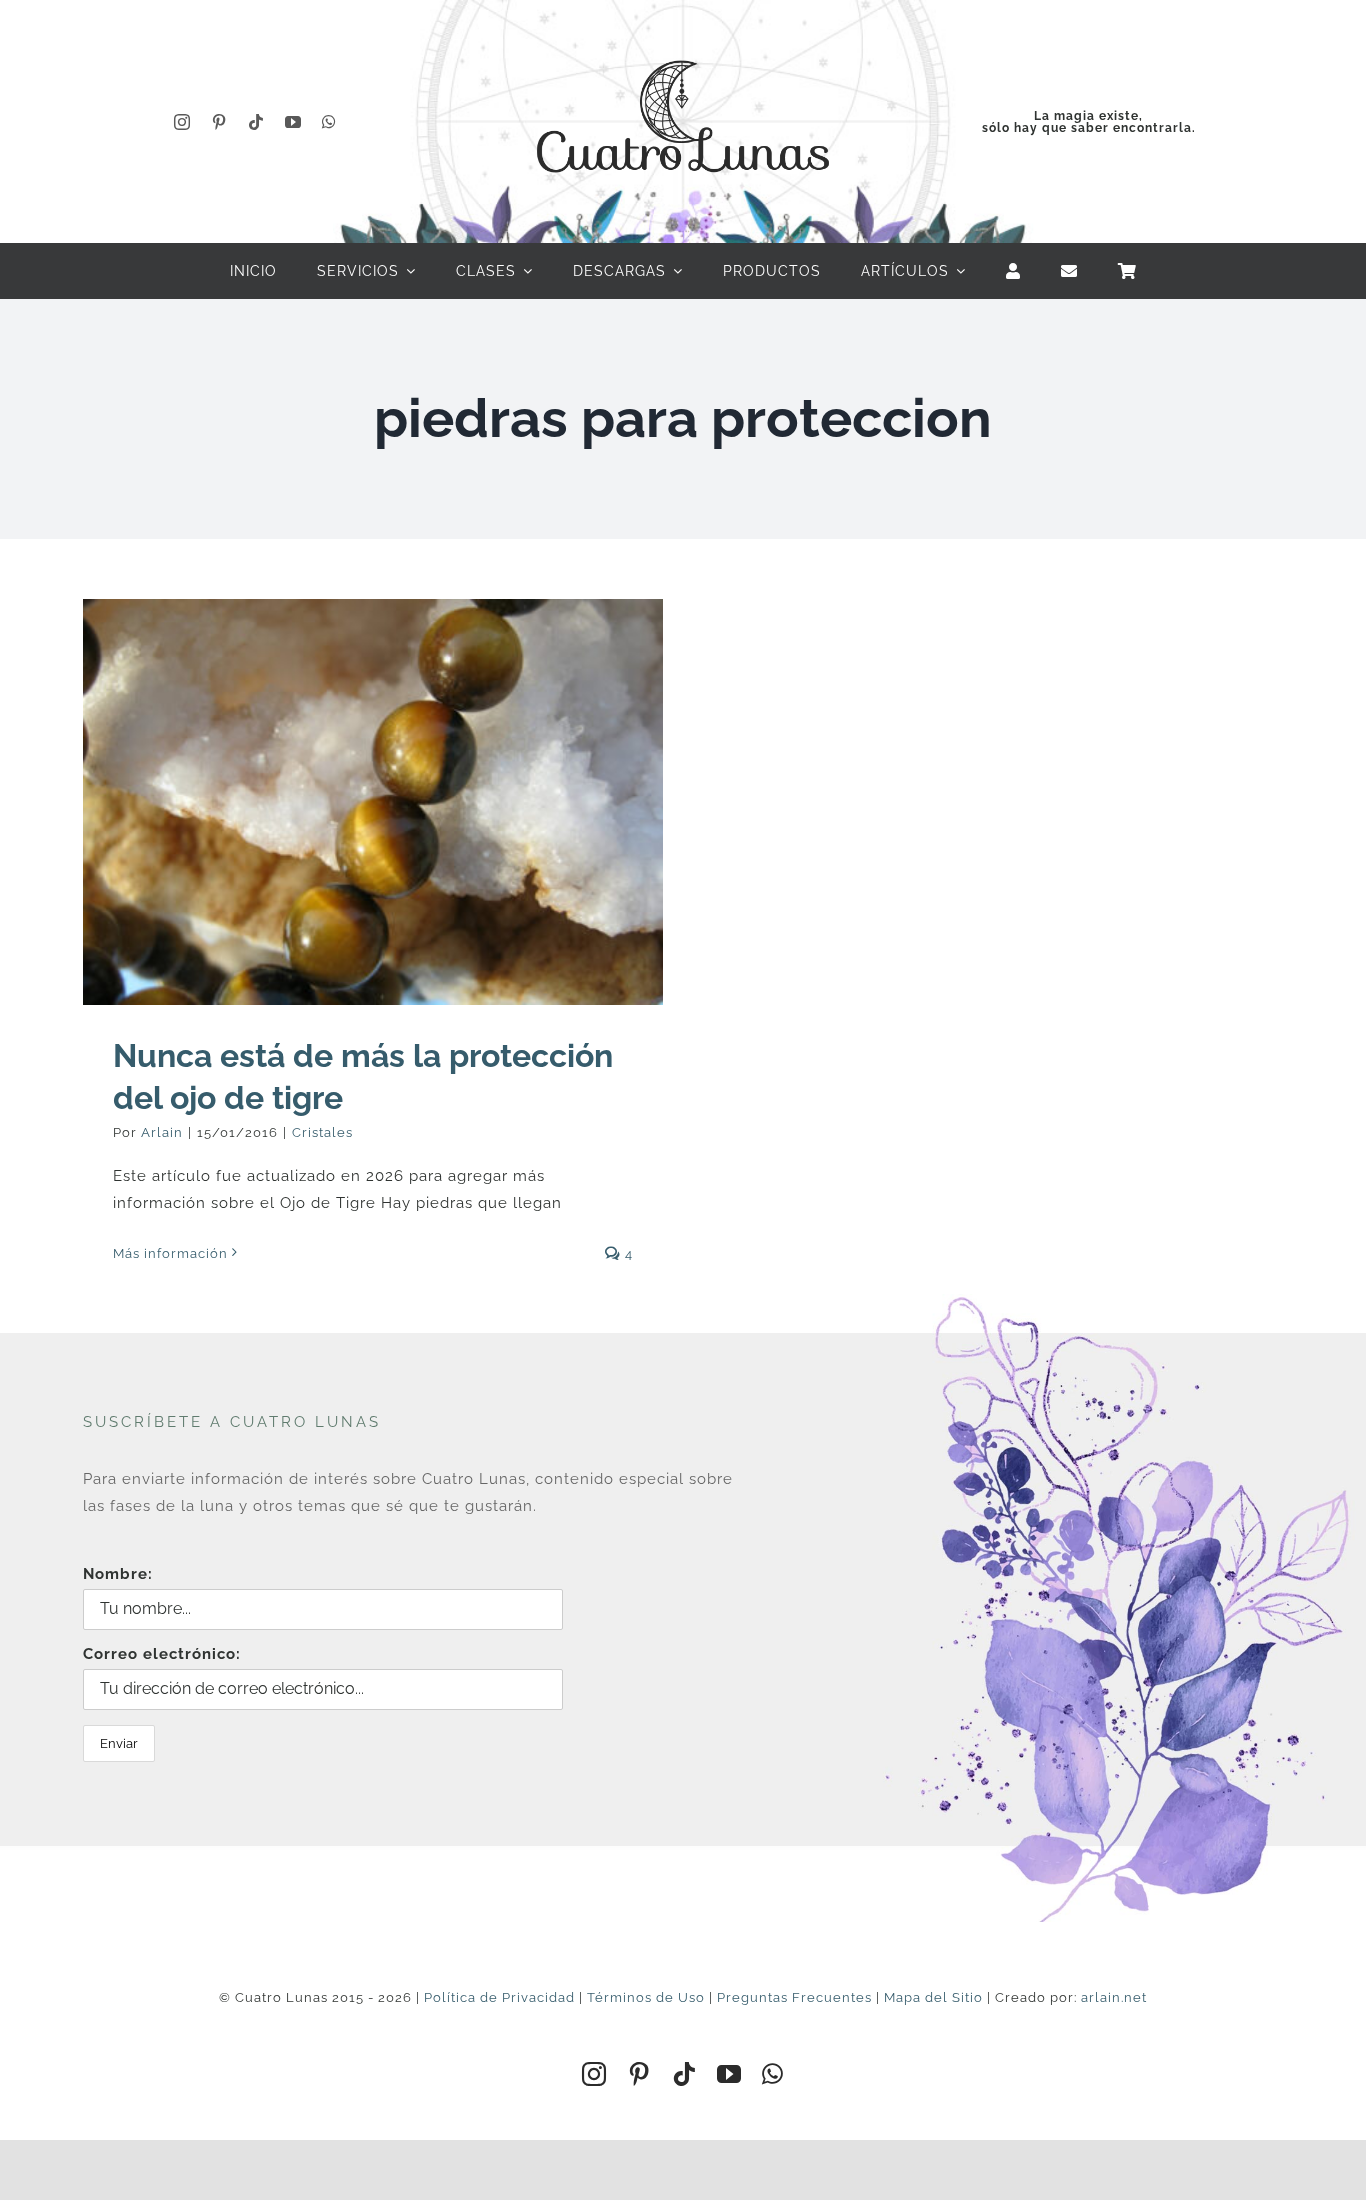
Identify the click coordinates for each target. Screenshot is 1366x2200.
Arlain (162, 1132)
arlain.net (1114, 1997)
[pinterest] (219, 122)
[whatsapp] (329, 122)
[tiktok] (256, 122)
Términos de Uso (646, 1997)
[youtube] (293, 122)
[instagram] (182, 122)
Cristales (322, 1132)
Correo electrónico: (162, 1654)
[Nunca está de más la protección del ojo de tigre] (373, 802)
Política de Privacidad (499, 1997)
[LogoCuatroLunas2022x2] (683, 42)
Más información (170, 1253)
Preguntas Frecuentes (794, 1997)
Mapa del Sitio (933, 1997)
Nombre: (118, 1574)
